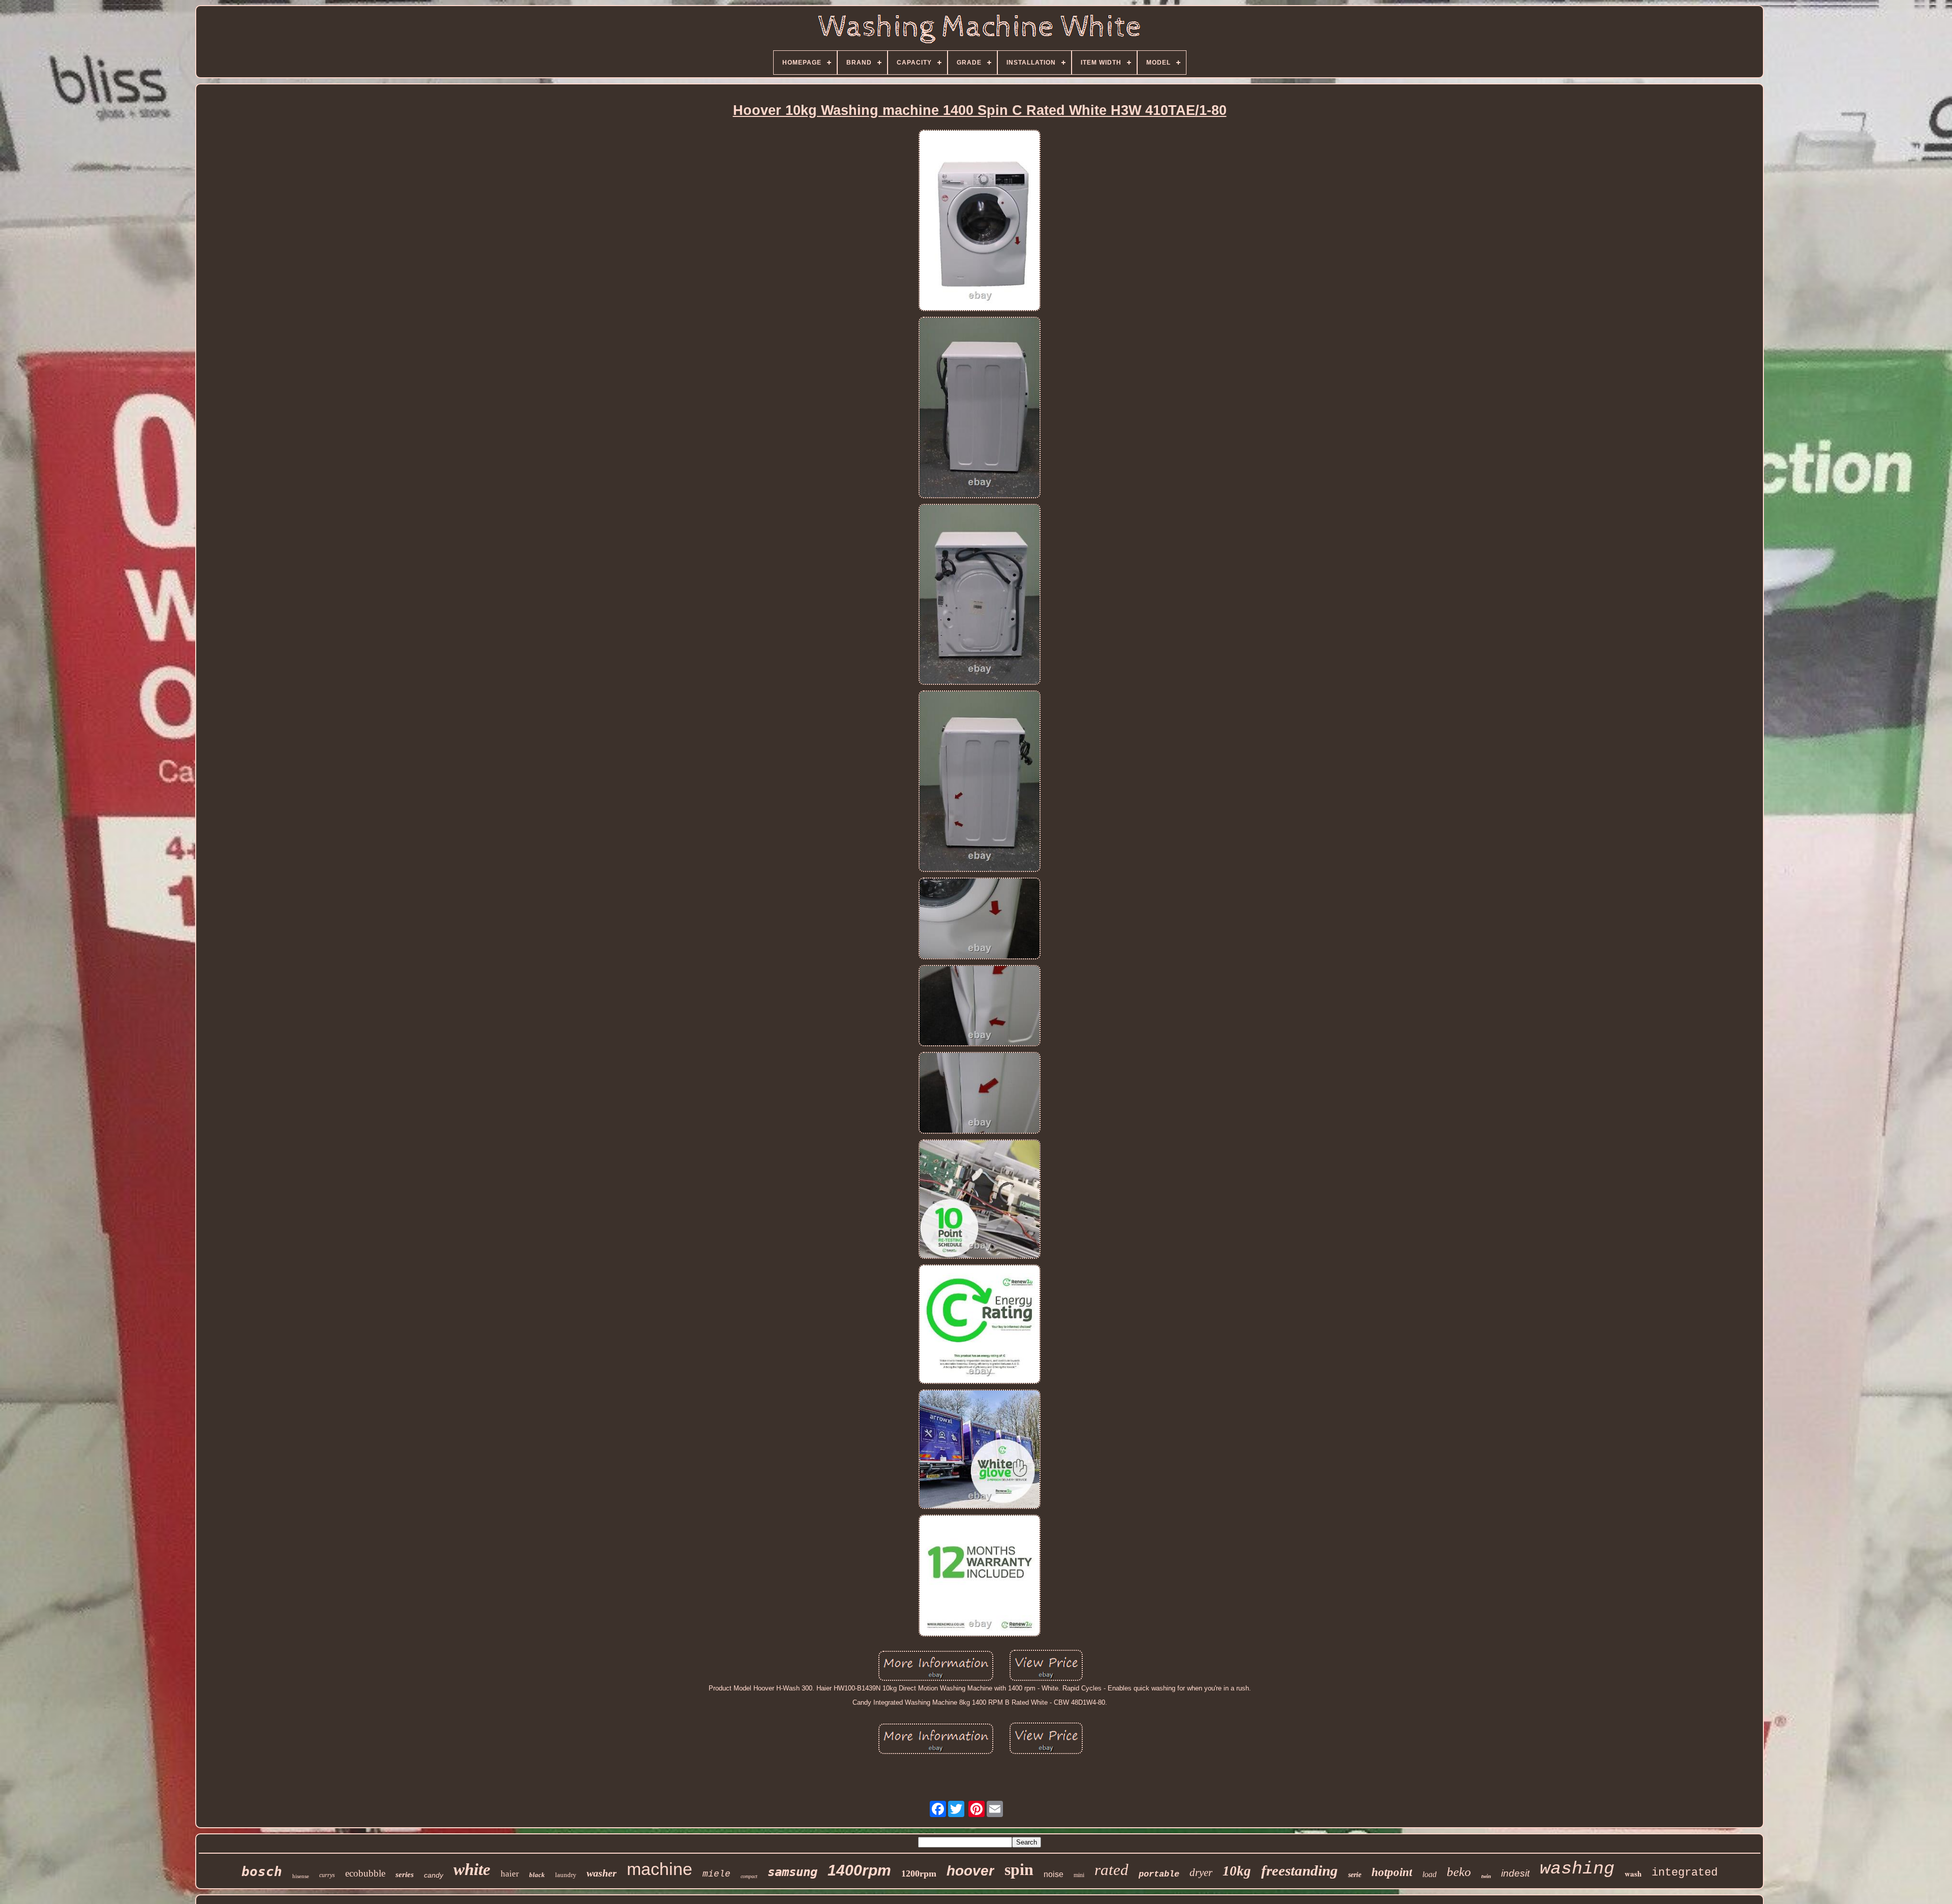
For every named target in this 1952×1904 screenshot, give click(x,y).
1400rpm (859, 1870)
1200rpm (919, 1873)
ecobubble (365, 1873)
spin (1019, 1869)
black (537, 1875)
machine (660, 1869)
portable (1159, 1874)
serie (1355, 1875)
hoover (970, 1871)
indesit (1515, 1873)
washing (1577, 1869)
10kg (1237, 1871)
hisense (301, 1876)
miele (716, 1874)
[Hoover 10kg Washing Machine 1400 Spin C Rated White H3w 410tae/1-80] (980, 221)
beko (1459, 1872)
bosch (262, 1871)
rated (1111, 1870)
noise (1054, 1874)
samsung (792, 1872)
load (1429, 1874)
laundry (566, 1875)
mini (1079, 1875)
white (472, 1869)
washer (602, 1873)
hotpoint (1392, 1872)
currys (327, 1875)
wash (1633, 1873)
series (405, 1875)
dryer (1201, 1872)
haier (510, 1874)
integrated (1685, 1873)
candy (434, 1875)
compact (749, 1876)
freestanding (1300, 1870)
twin (1486, 1876)
